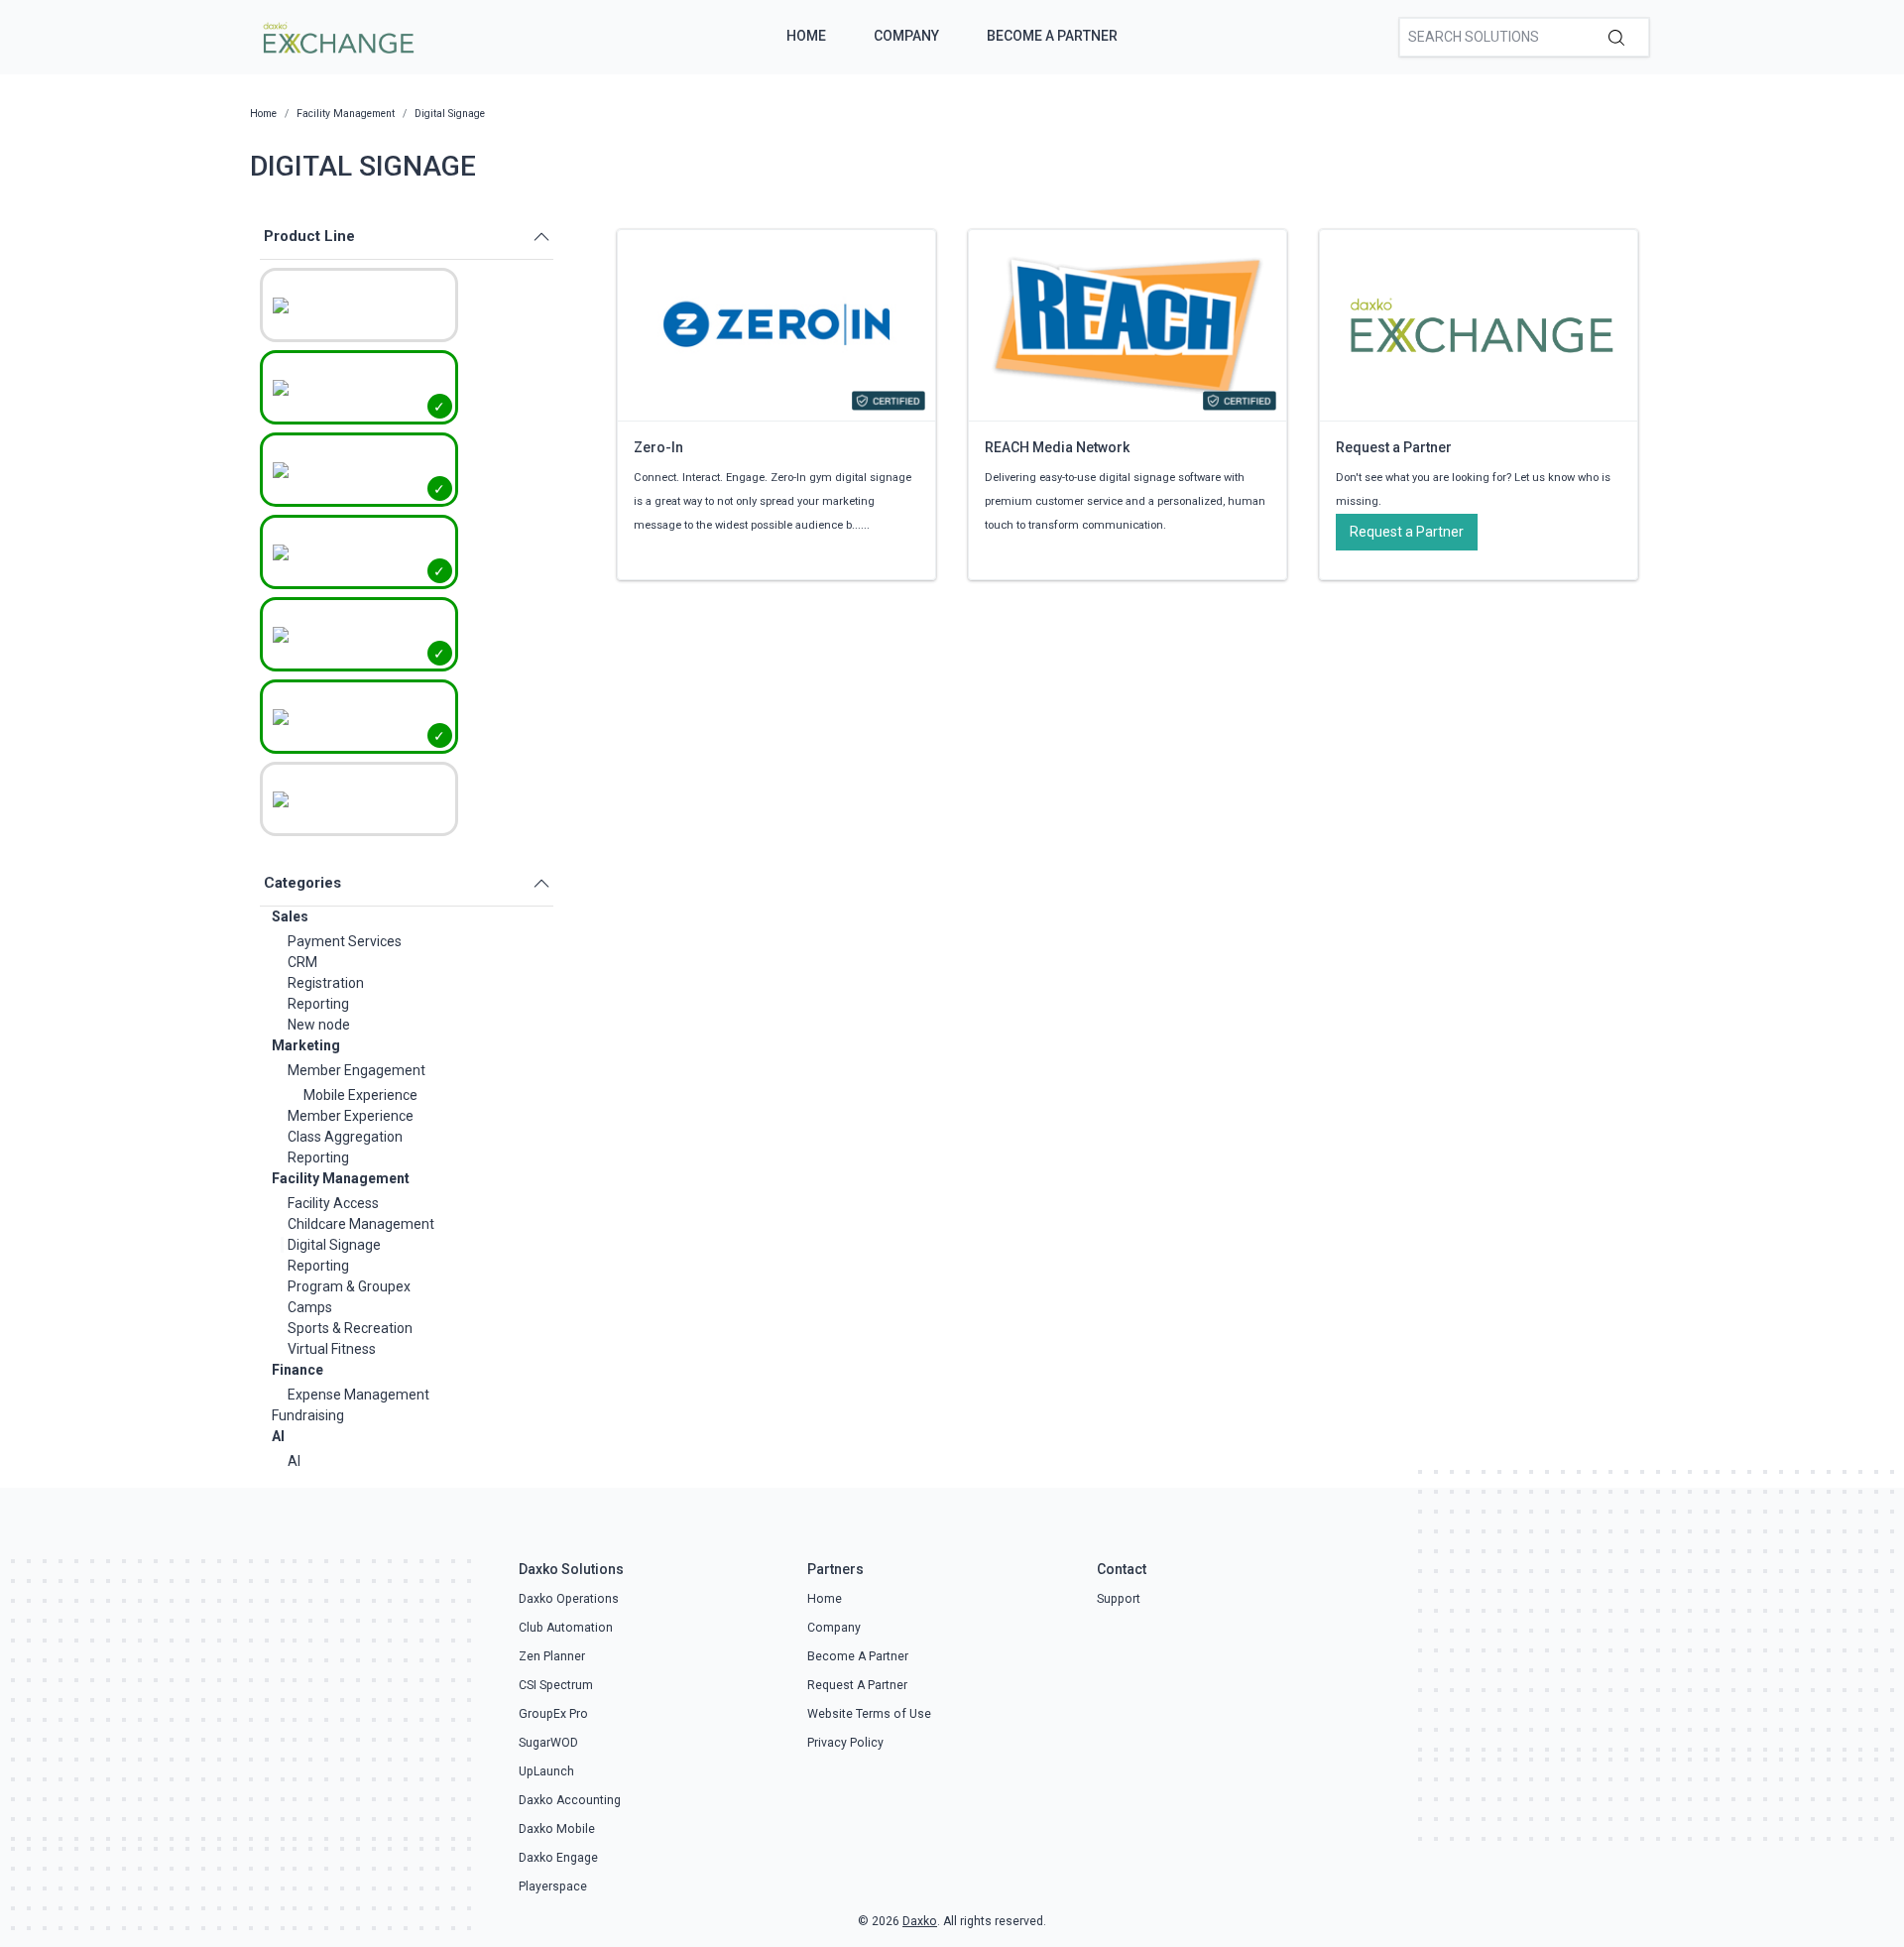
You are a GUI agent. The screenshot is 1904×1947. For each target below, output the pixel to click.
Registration (326, 983)
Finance (297, 1370)
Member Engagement (357, 1070)
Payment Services (345, 941)
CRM (302, 962)
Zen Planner (552, 1656)
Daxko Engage (558, 1858)
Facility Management (341, 1178)
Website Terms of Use (869, 1714)
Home (806, 36)
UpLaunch (546, 1771)
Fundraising (308, 1415)
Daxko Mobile (557, 1829)
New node (319, 1025)
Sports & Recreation (350, 1328)
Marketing (306, 1045)
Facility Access (333, 1203)
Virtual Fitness (332, 1349)
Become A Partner (1052, 36)
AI (278, 1436)
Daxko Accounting (570, 1800)
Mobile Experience (360, 1095)
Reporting (318, 1004)
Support (1119, 1599)
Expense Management (358, 1395)
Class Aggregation (345, 1137)
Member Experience (351, 1116)
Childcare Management (361, 1224)
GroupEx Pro (553, 1714)
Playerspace (553, 1886)
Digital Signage (334, 1245)
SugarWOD (548, 1743)
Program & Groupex (349, 1286)
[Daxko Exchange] (337, 36)
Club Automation (566, 1628)
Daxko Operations (569, 1599)
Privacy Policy (845, 1743)
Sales (290, 916)
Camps (310, 1307)
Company (906, 36)
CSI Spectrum (556, 1685)
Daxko (920, 1921)
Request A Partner (857, 1685)
